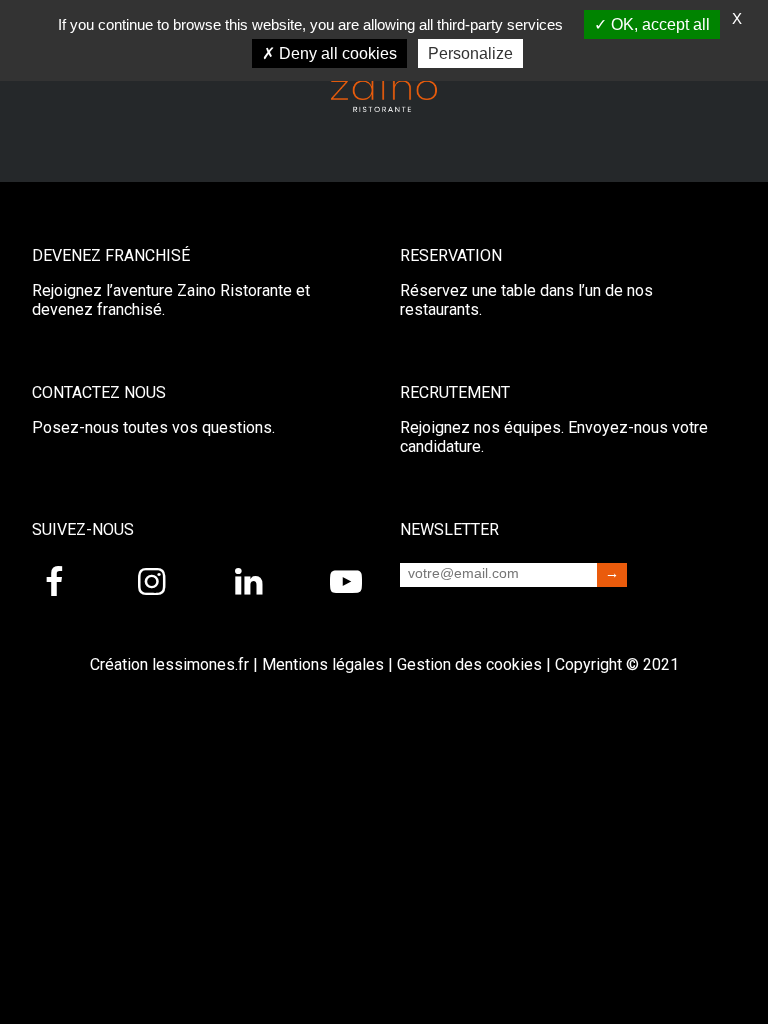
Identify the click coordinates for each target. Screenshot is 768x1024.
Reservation (451, 255)
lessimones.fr (200, 664)
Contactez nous (99, 392)
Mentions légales (323, 664)
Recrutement (455, 392)
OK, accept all (658, 24)
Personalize (470, 53)
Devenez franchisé (111, 255)
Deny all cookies (336, 53)
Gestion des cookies (469, 664)
